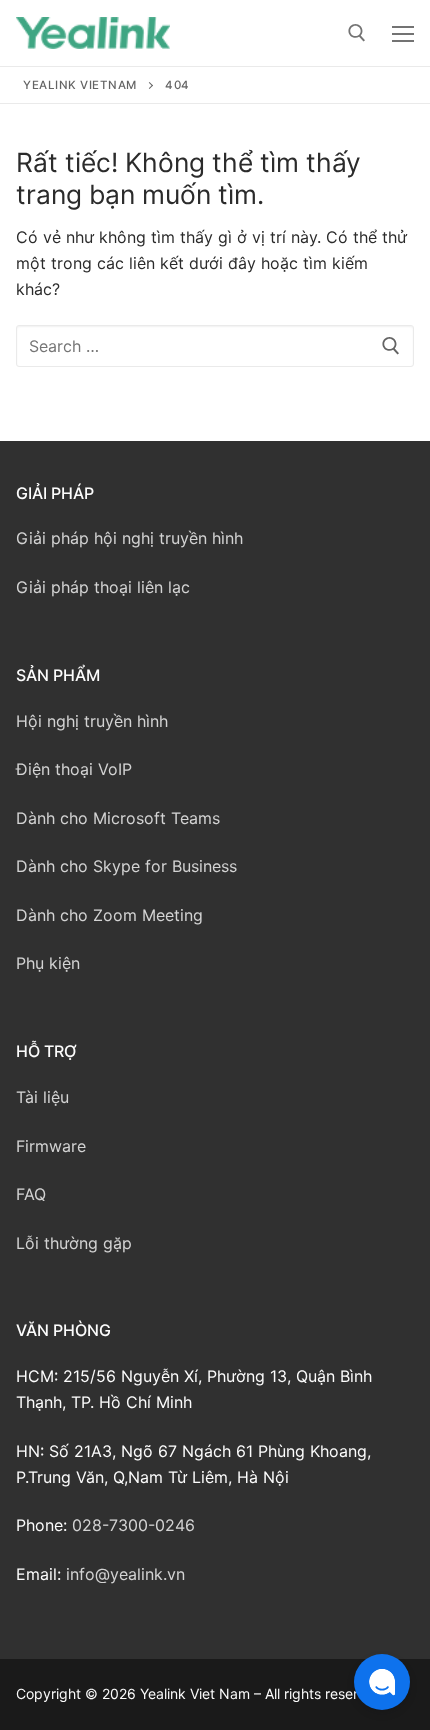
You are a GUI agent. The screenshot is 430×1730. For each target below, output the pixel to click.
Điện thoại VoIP (74, 769)
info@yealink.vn (125, 1574)
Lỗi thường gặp (74, 1243)
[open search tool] (357, 33)
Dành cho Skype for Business (126, 866)
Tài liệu (42, 1097)
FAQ (31, 1194)
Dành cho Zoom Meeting (109, 915)
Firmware (51, 1146)
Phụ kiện (48, 963)
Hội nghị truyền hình (92, 721)
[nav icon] (403, 33)
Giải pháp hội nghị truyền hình (129, 538)
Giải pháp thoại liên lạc (103, 587)
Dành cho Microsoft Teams (118, 818)
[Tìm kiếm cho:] (215, 346)
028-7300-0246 (133, 1525)
